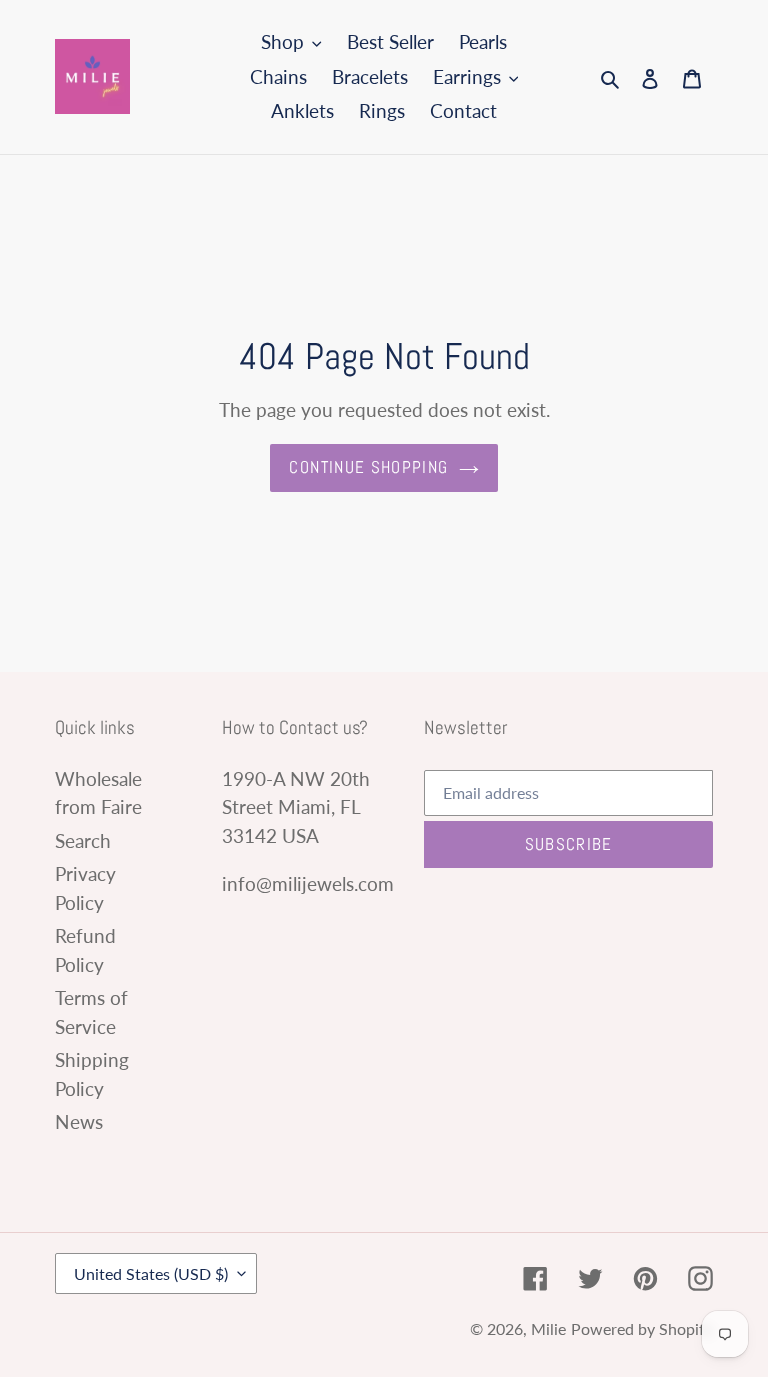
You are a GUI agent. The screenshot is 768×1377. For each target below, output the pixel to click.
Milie (548, 1328)
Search (83, 840)
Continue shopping (368, 467)
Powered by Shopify (642, 1328)
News (79, 1121)
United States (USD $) (151, 1273)
